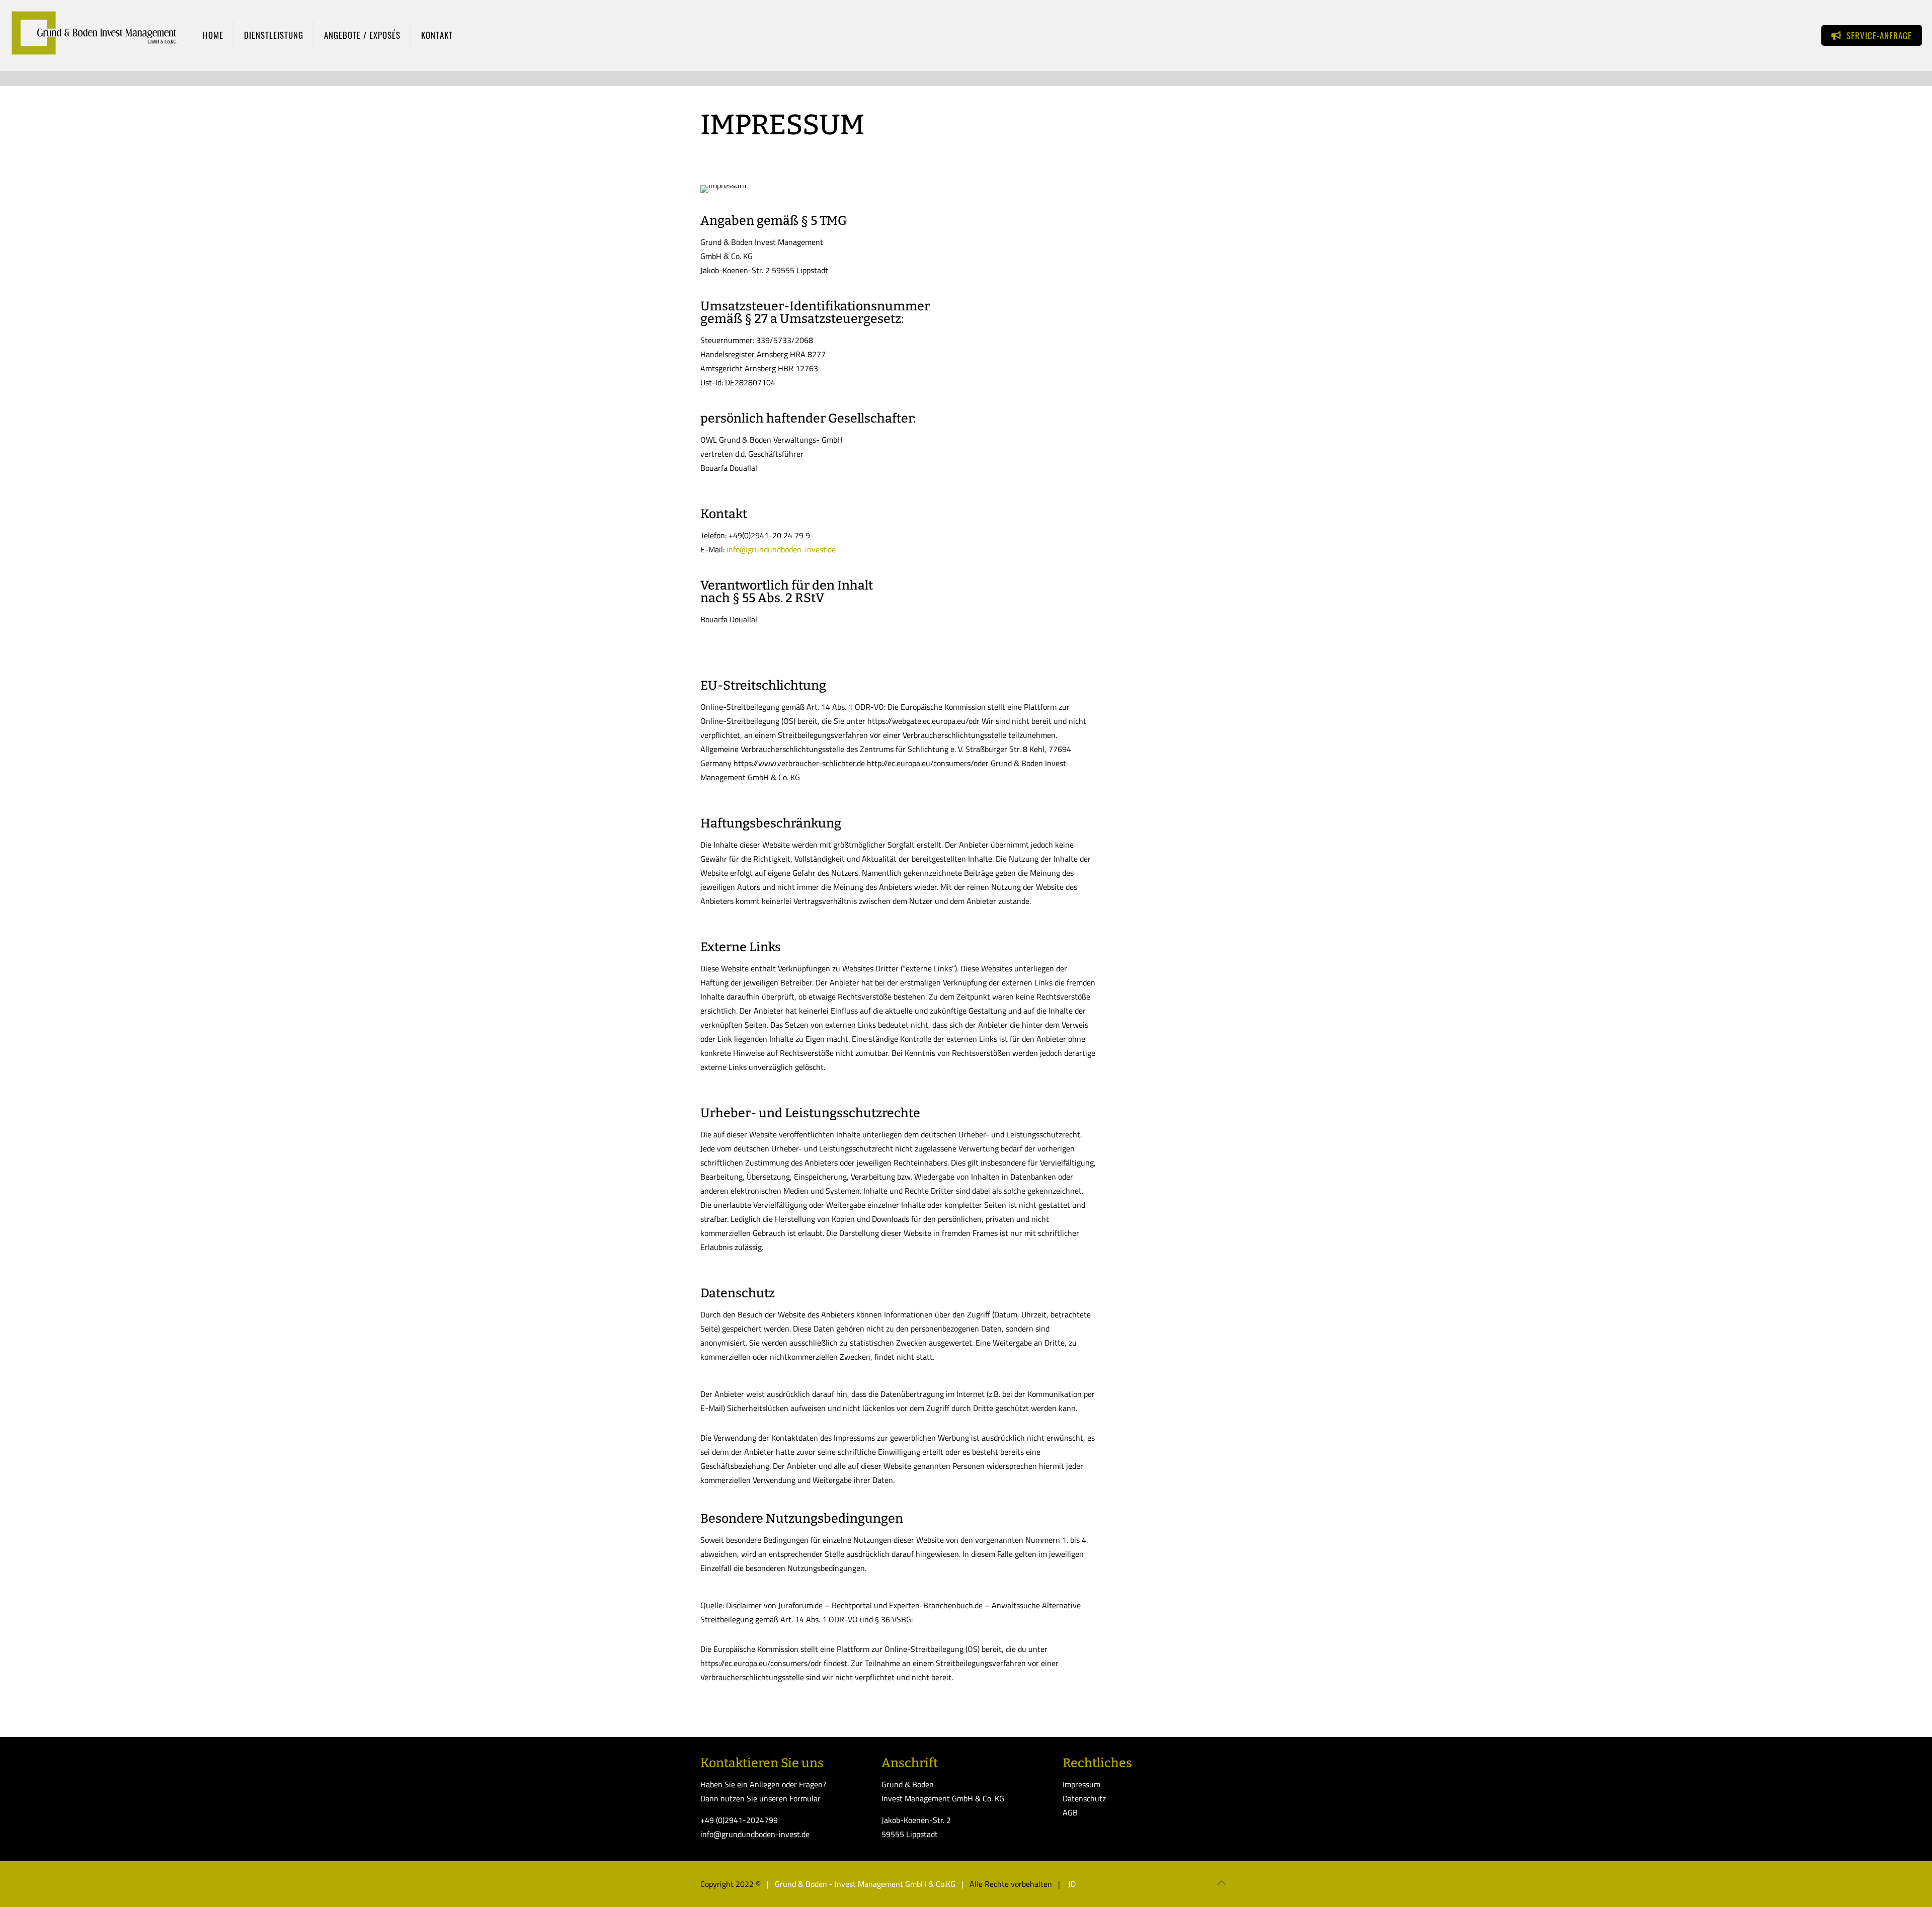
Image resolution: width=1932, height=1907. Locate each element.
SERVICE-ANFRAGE (1877, 35)
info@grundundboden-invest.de (781, 549)
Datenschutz (1084, 1798)
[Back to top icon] (1221, 1883)
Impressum (1081, 1784)
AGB (1070, 1812)
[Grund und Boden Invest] (94, 35)
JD (1071, 1884)
